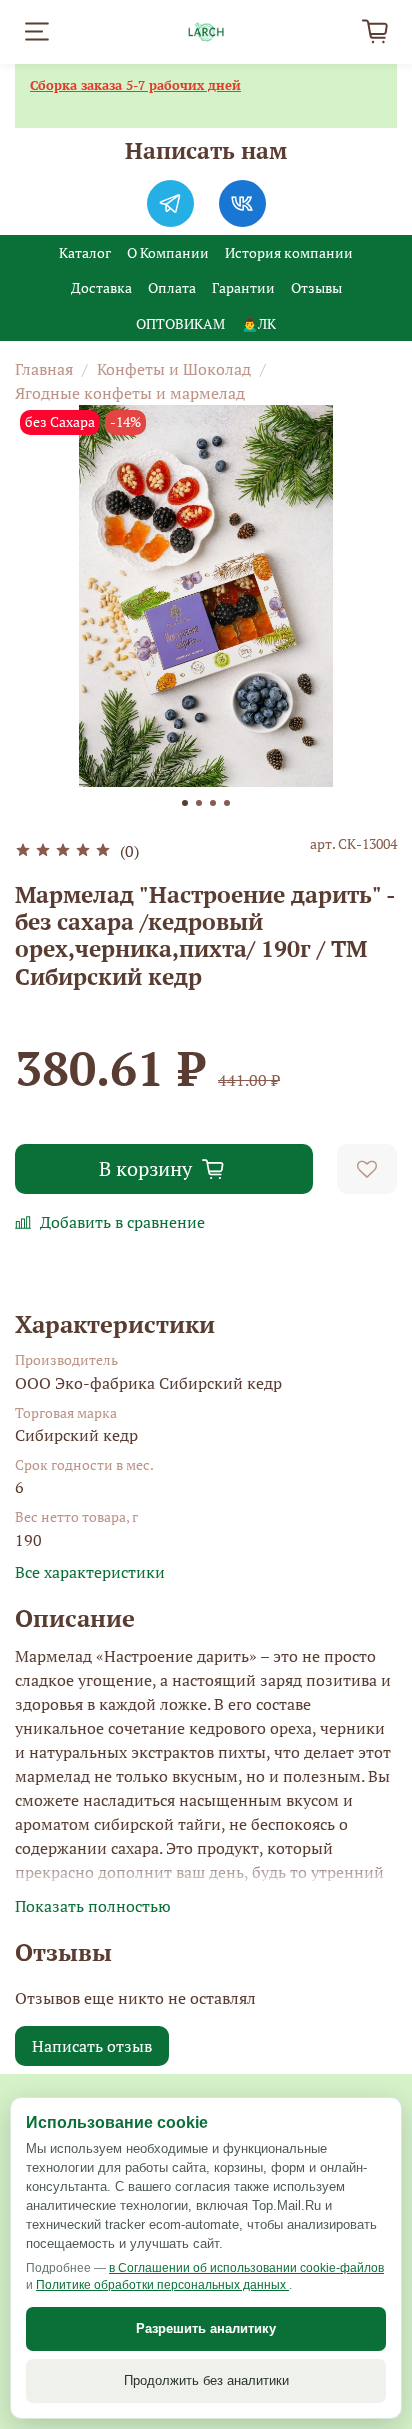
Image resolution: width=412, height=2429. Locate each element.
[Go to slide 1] (185, 803)
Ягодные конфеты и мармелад (130, 393)
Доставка (101, 287)
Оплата (172, 287)
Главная (44, 369)
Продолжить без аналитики (206, 2380)
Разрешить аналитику (206, 2328)
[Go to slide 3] (213, 803)
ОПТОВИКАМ (180, 323)
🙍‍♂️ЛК (258, 323)
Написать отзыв (92, 2046)
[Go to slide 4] (227, 803)
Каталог (85, 252)
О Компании (168, 252)
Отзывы (316, 287)
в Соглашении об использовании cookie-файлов (246, 2268)
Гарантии (243, 287)
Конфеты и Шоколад (174, 369)
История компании (289, 252)
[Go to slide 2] (199, 803)
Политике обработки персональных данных (162, 2285)
